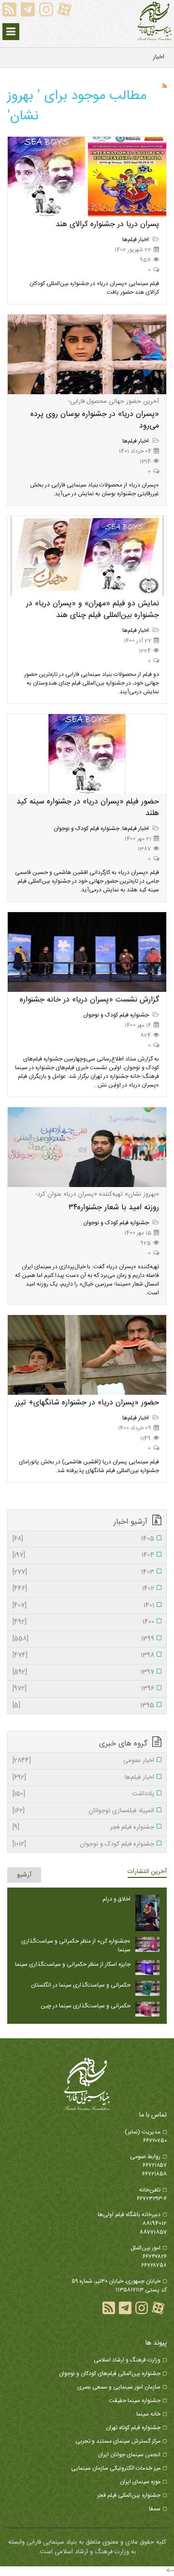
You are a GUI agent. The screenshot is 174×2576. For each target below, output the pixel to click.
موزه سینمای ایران (140, 2482)
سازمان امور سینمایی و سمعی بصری (119, 2387)
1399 (83, 1639)
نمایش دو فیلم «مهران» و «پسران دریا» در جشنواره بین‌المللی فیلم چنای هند (93, 609)
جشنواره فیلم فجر (83, 1828)
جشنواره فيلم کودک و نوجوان (87, 829)
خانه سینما (148, 2414)
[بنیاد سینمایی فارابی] (155, 21)
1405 (83, 1539)
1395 (83, 1706)
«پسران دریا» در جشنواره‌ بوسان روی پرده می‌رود (95, 420)
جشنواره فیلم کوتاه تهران (133, 2428)
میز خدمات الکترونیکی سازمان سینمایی (116, 2468)
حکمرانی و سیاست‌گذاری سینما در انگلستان (81, 1985)
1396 (83, 1689)
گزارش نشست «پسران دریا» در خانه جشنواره (89, 1000)
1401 (83, 1606)
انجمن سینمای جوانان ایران (129, 2455)
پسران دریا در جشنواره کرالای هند (107, 224)
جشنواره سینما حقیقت (135, 2401)
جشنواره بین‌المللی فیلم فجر (129, 2495)
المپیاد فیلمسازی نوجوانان (83, 1811)
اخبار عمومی (83, 1761)
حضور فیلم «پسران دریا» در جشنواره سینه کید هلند (88, 808)
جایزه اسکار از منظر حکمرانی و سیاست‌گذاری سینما (73, 1964)
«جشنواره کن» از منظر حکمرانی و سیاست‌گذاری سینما (76, 1946)
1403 (83, 1573)
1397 (83, 1673)
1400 (83, 1622)
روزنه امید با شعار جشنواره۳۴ (114, 1208)
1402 (83, 1589)
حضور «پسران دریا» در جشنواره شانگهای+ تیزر (87, 1403)
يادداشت (83, 1794)
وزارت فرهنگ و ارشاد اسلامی (127, 2360)
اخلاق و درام (116, 1899)
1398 (83, 1656)
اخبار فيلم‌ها (136, 240)
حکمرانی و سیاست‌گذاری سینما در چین (86, 2006)
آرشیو (24, 1875)
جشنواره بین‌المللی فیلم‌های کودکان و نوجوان (110, 2374)
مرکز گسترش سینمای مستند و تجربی (118, 2441)
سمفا (155, 2509)
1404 (83, 1556)
